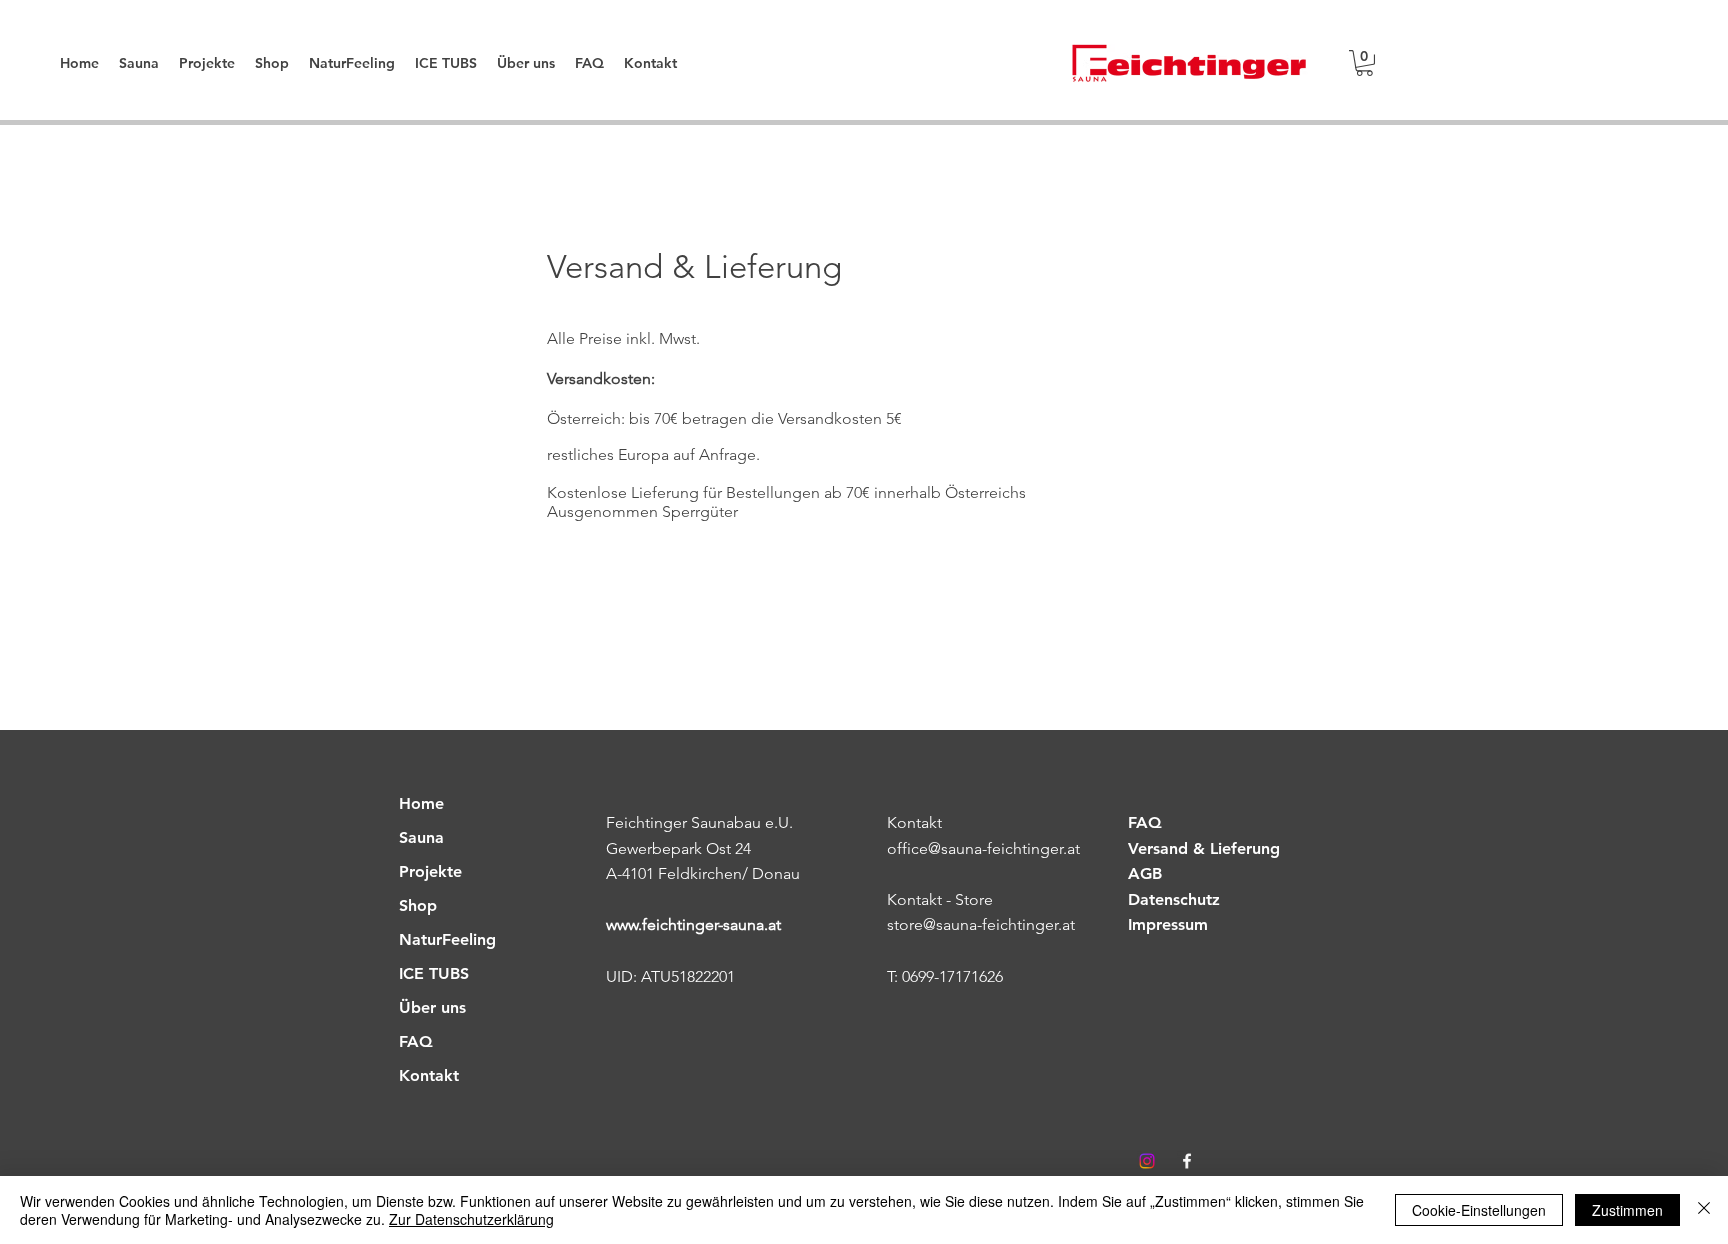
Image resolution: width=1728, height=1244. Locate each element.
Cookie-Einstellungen (1479, 1210)
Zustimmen (1627, 1210)
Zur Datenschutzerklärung (471, 1219)
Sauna (421, 837)
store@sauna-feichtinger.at (981, 924)
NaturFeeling (447, 939)
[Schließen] (1704, 1210)
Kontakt (429, 1075)
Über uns (432, 1007)
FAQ (416, 1041)
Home (421, 803)
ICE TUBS (434, 973)
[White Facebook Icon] (1187, 1161)
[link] (1364, 63)
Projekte (430, 871)
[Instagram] (1147, 1161)
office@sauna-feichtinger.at (983, 848)
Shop (418, 905)
